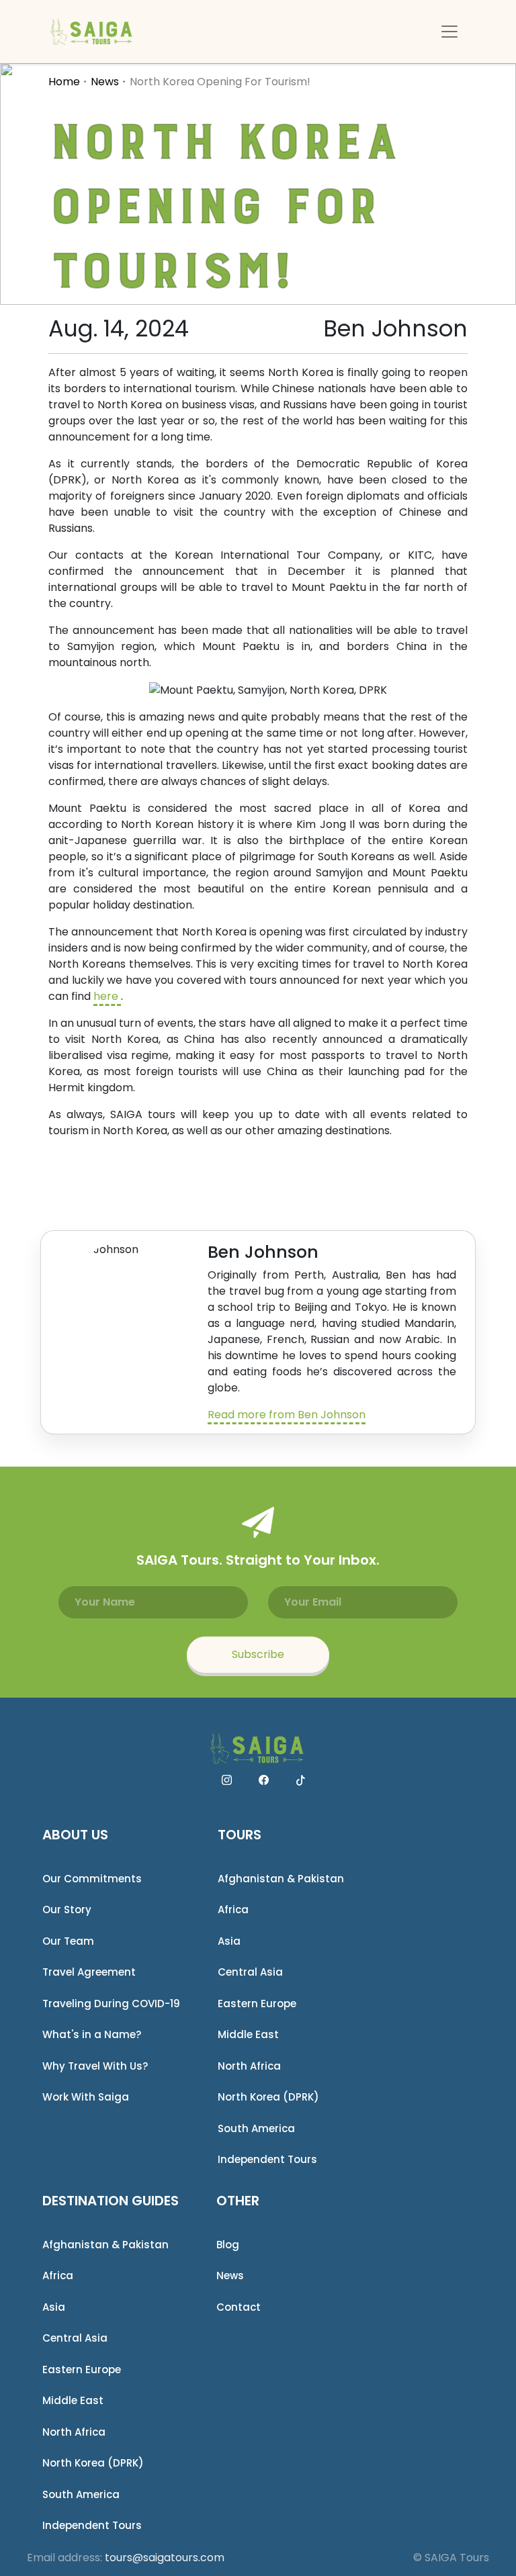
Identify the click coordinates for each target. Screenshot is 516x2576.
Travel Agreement (89, 1972)
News (105, 82)
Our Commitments (92, 1879)
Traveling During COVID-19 (111, 2004)
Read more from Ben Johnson (287, 1415)
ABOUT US (75, 1835)
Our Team (68, 1941)
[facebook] (264, 1780)
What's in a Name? (92, 2034)
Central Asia (250, 1972)
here (107, 996)
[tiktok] (301, 1780)
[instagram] (227, 1780)
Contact (239, 2307)
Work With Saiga (86, 2097)
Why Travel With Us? (95, 2066)
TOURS (240, 1835)
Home (64, 82)
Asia (229, 1941)
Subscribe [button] (258, 1654)
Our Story (67, 1910)
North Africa (249, 2066)
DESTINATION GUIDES (111, 2201)
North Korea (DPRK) (268, 2097)
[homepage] (92, 32)
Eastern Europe (257, 2004)
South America (256, 2128)
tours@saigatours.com (165, 2558)
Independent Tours (267, 2159)
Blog (228, 2245)
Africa (233, 1910)
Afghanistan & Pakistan (281, 1879)
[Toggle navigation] (449, 32)
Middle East (248, 2034)
